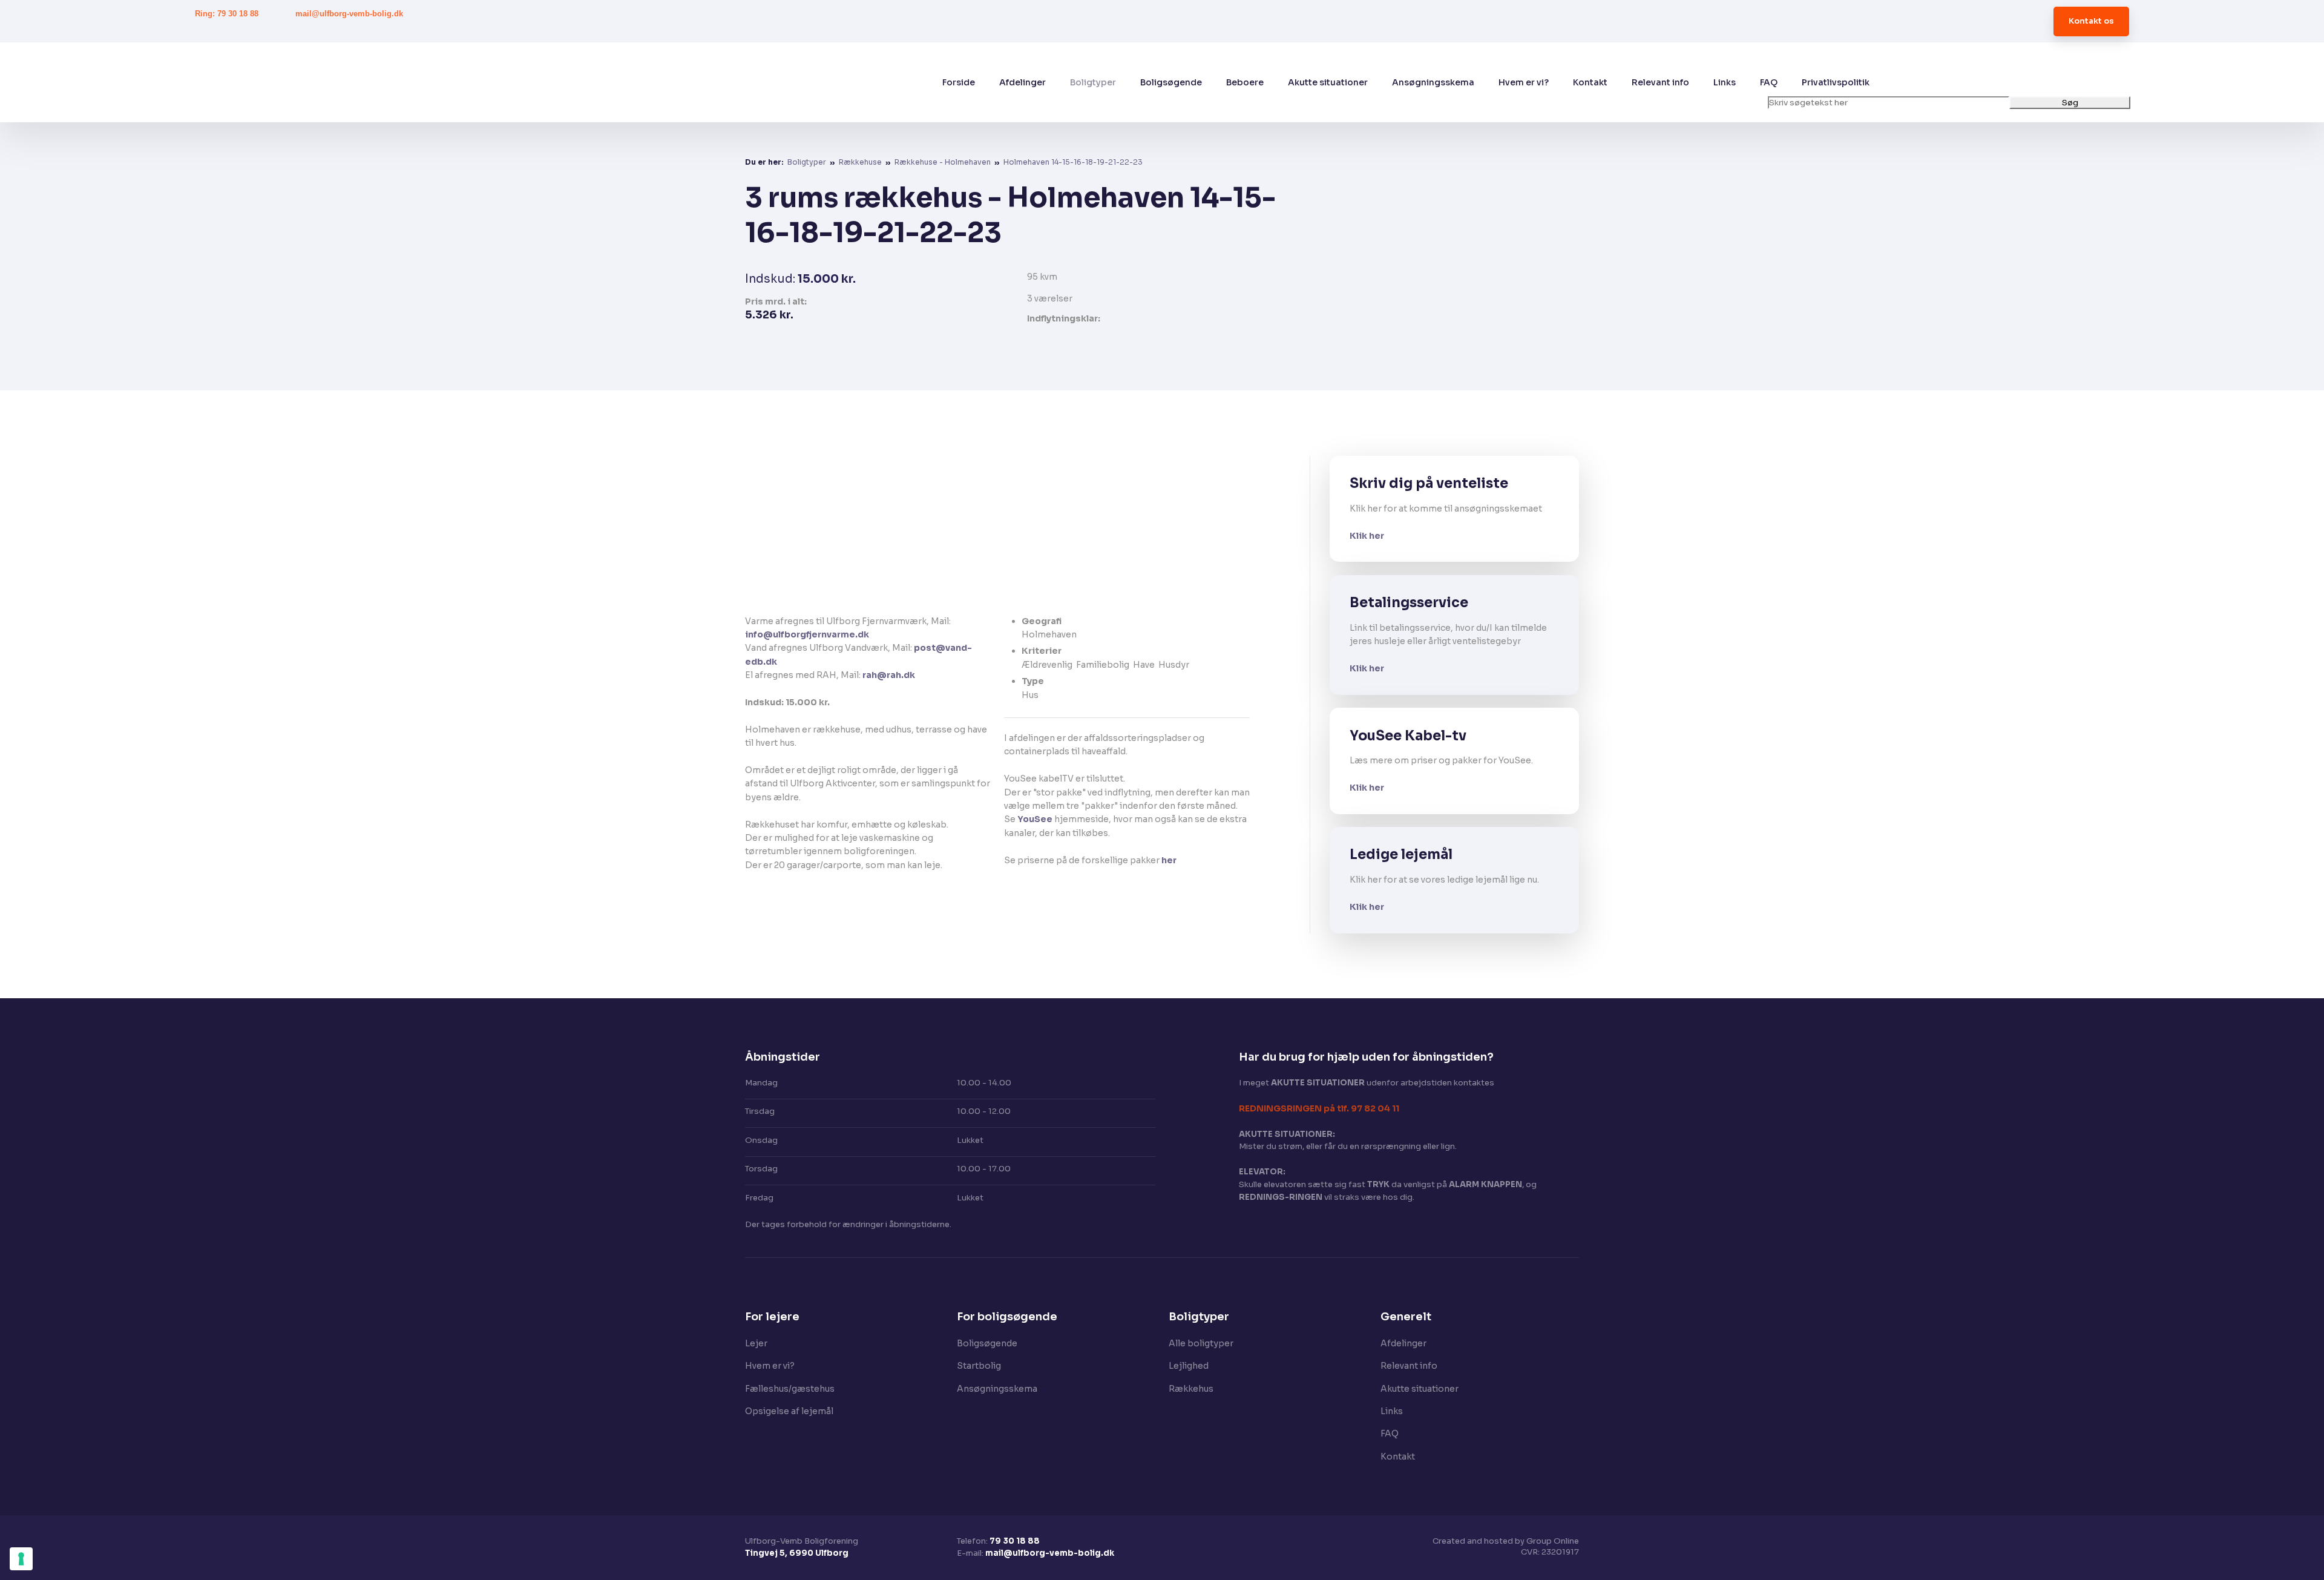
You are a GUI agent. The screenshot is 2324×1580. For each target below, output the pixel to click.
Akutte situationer (1328, 82)
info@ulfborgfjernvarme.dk (807, 634)
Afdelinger (1022, 82)
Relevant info (1660, 82)
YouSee (1035, 819)
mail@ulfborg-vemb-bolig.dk (1050, 1553)
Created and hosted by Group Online (1506, 1541)
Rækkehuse (861, 162)
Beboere (1245, 82)
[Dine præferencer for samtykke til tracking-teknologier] (21, 1559)
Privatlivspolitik (1836, 82)
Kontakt (1590, 82)
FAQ (1769, 82)
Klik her (1367, 536)
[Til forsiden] (431, 82)
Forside (959, 82)
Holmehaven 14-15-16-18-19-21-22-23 (1073, 162)
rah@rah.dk (889, 675)
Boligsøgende (1171, 82)
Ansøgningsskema (1433, 82)
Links (1725, 82)
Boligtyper (1093, 82)
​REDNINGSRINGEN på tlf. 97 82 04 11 (1319, 1108)
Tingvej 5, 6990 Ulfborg (797, 1553)
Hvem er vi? (1524, 82)
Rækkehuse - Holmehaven (944, 162)
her (1169, 860)
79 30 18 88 (1015, 1541)
